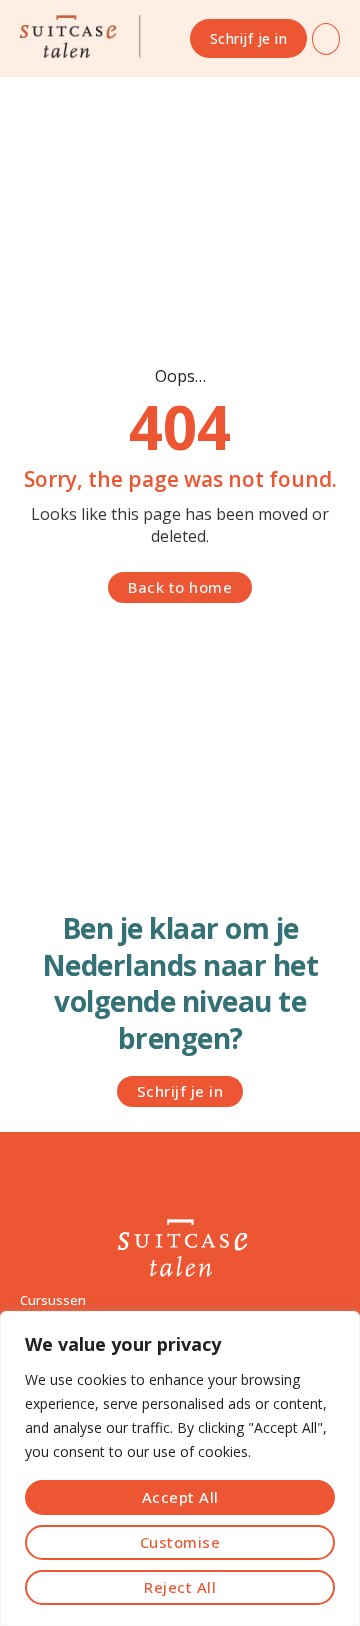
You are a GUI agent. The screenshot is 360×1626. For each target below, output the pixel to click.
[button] (326, 39)
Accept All (180, 1497)
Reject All (180, 1587)
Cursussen (53, 1300)
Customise (180, 1542)
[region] (180, 1468)
